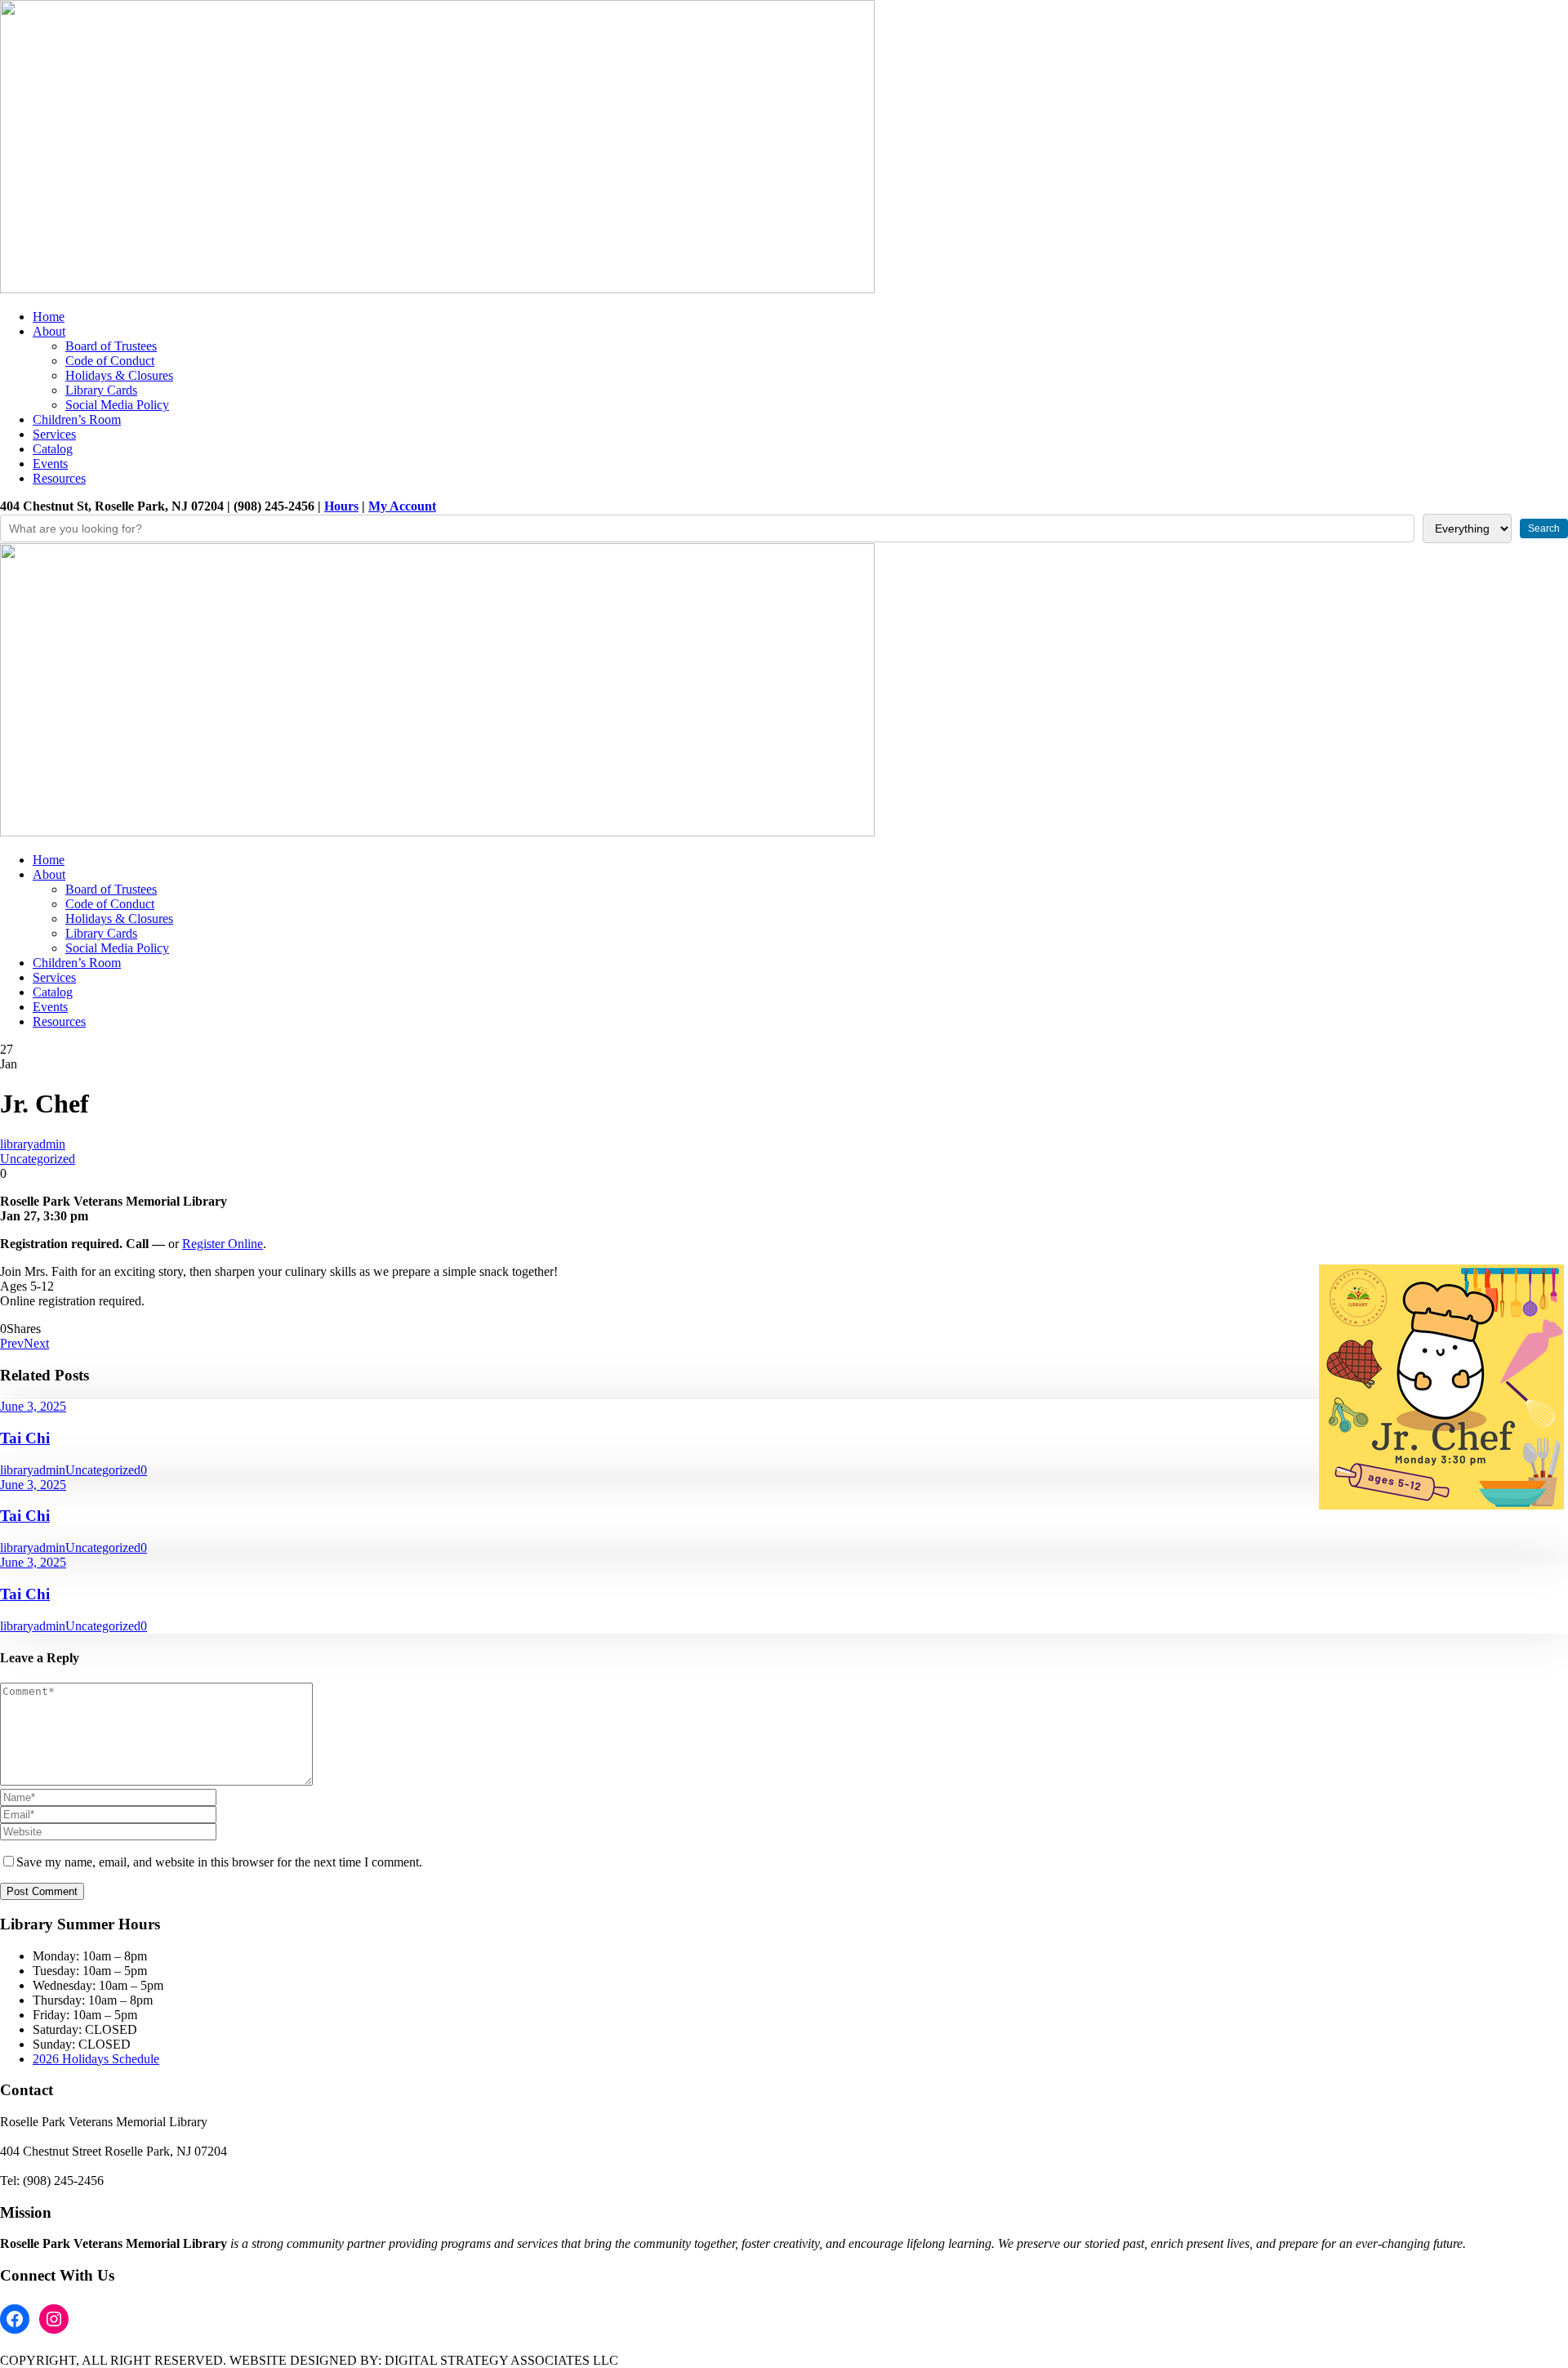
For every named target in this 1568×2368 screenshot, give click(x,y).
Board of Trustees (111, 346)
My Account (402, 506)
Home (49, 317)
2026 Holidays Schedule (96, 2059)
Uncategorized (38, 1159)
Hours (341, 506)
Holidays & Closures (119, 375)
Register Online (223, 1244)
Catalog (53, 449)
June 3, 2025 (33, 1406)
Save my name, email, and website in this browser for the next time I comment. (219, 1862)
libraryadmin (33, 1144)
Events (50, 464)
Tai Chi (25, 1438)
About (49, 331)
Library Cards (101, 390)
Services (54, 434)
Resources (59, 478)
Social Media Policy (117, 405)
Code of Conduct (110, 361)
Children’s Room (77, 419)
